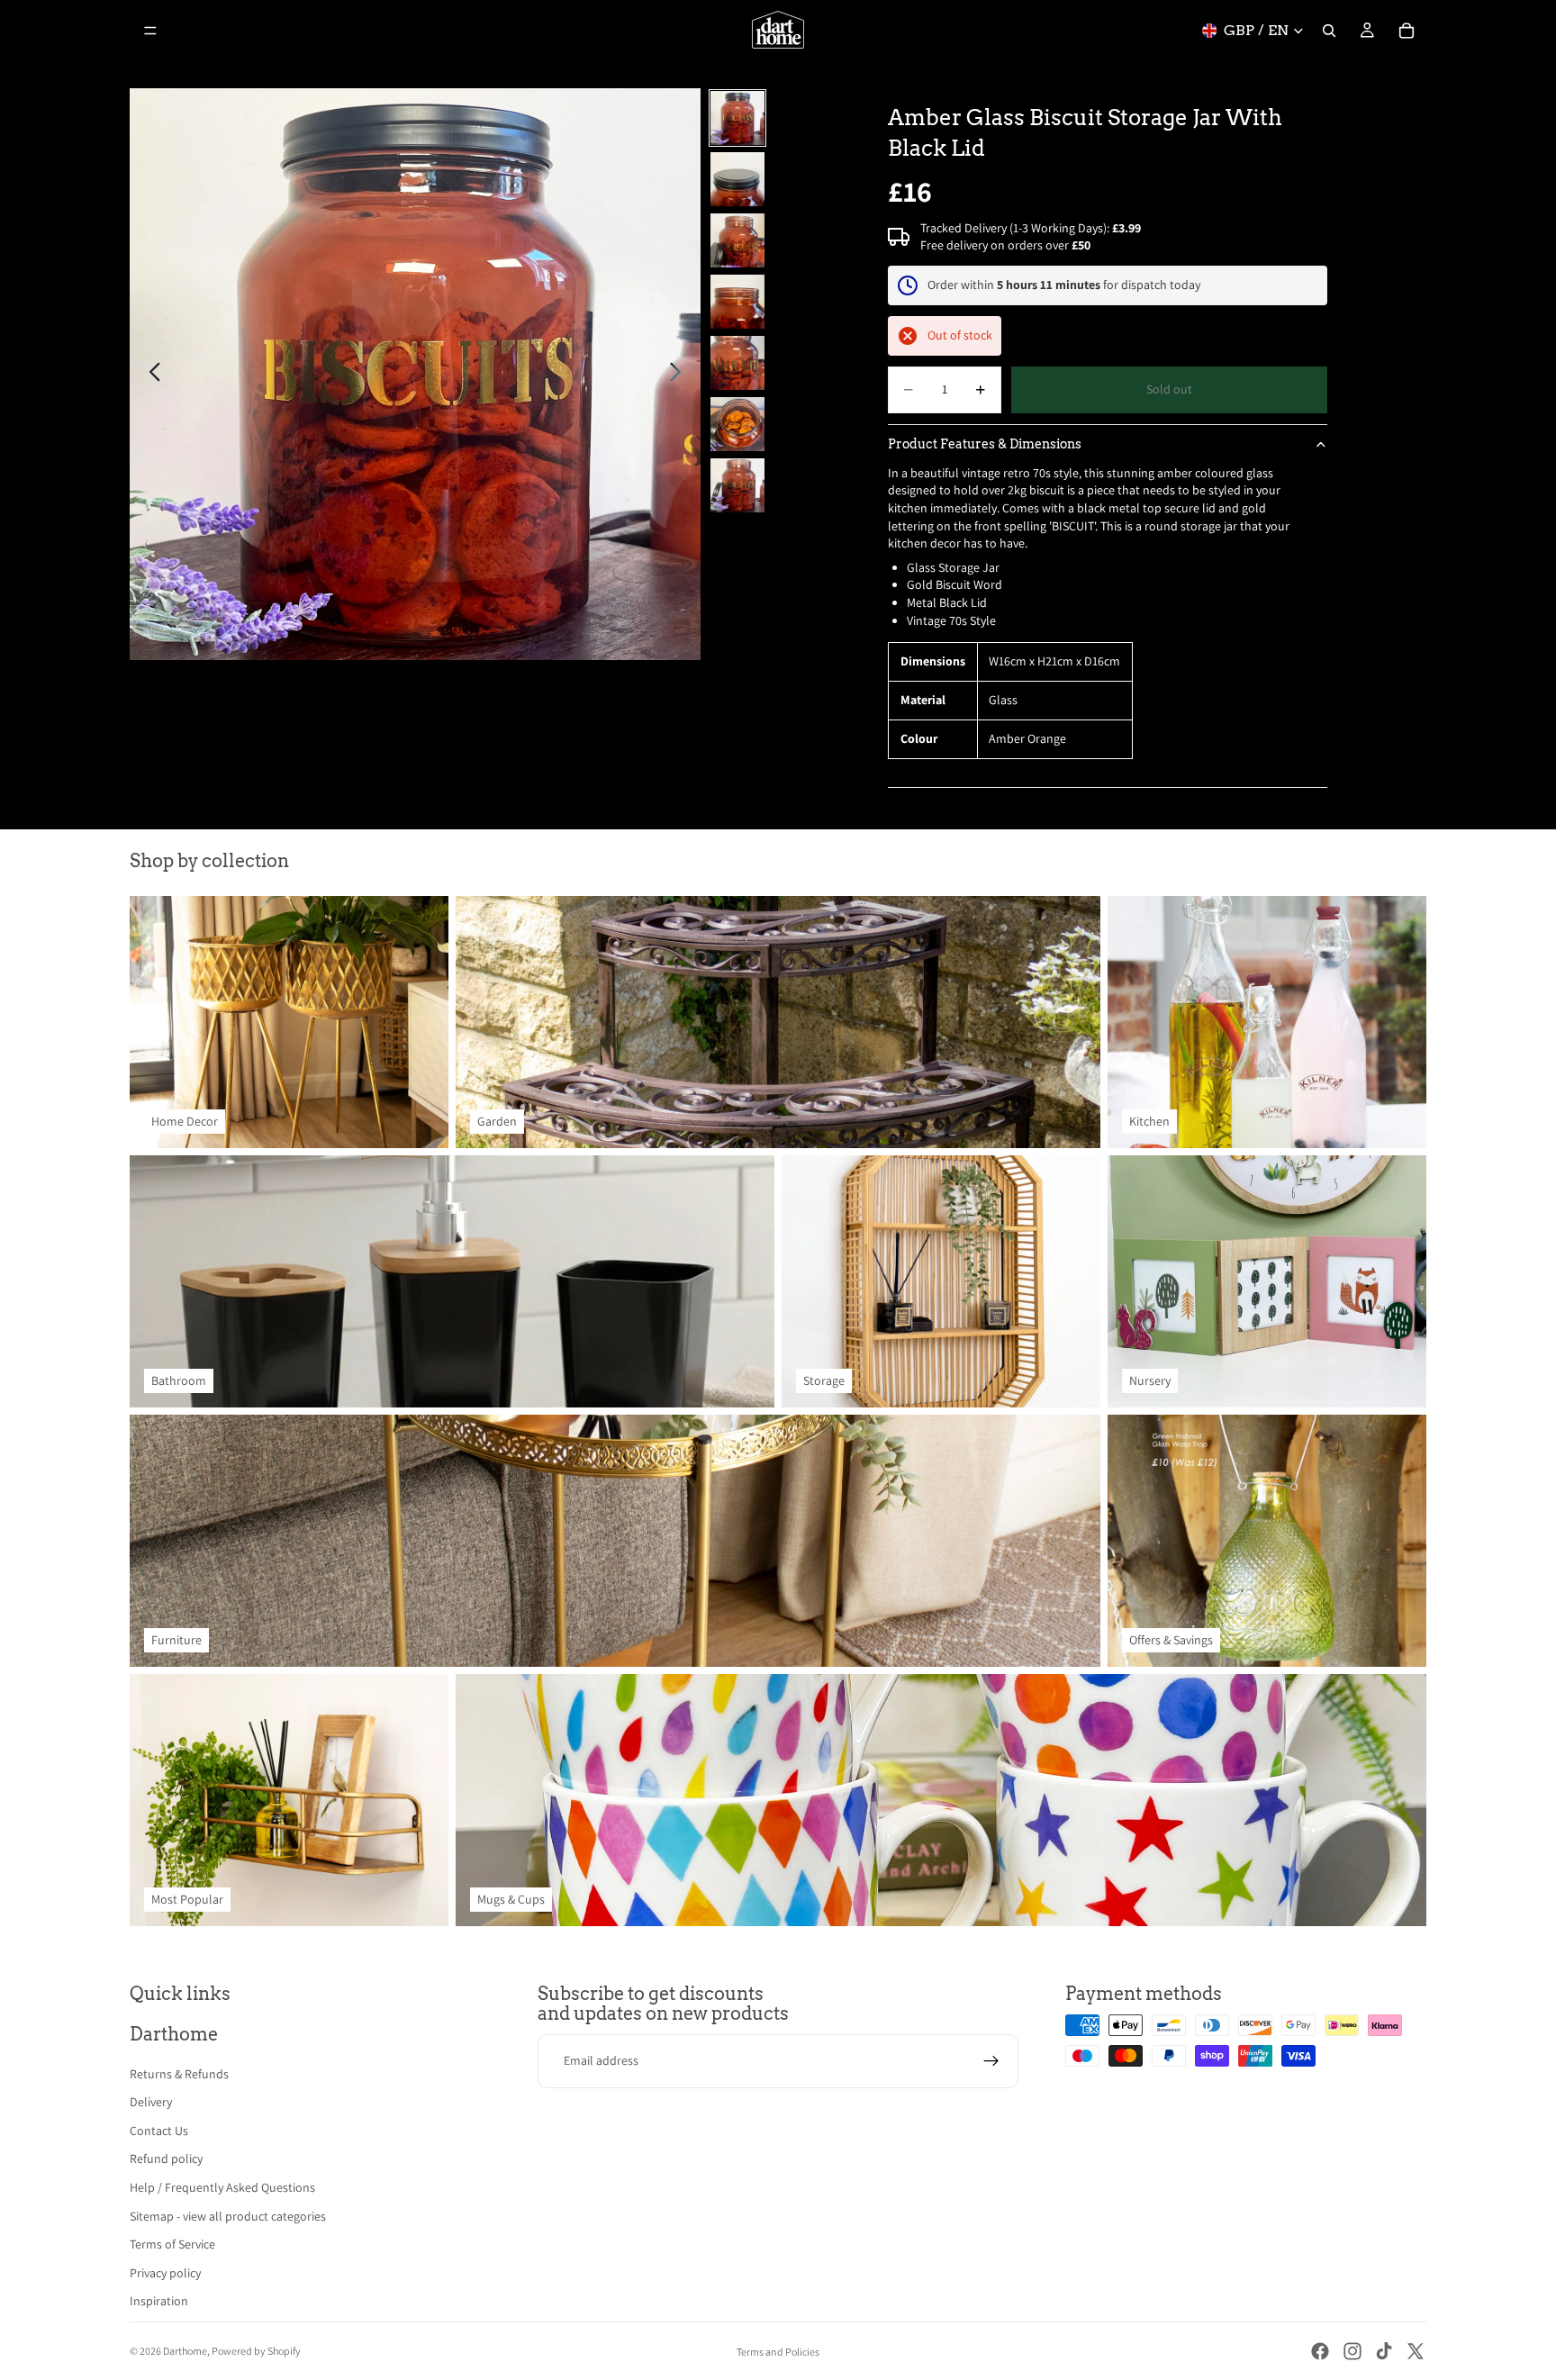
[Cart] (1407, 31)
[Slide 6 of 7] (737, 424)
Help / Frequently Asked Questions (222, 2187)
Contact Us (159, 2131)
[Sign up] (991, 2061)
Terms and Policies (778, 2352)
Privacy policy (165, 2273)
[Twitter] (1416, 2351)
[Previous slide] (150, 375)
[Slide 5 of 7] (737, 363)
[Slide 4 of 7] (737, 302)
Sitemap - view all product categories (228, 2216)
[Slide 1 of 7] (737, 118)
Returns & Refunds (179, 2074)
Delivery (151, 2102)
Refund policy (166, 2158)
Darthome (185, 2351)
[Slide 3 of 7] (737, 240)
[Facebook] (1320, 2351)
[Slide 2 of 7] (737, 179)
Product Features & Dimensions (985, 444)
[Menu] (150, 31)
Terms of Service (172, 2244)
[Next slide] (680, 375)
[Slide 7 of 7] (737, 485)
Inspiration (159, 2301)
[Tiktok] (1384, 2351)
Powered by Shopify (256, 2351)
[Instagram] (1352, 2351)
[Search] (1329, 31)
